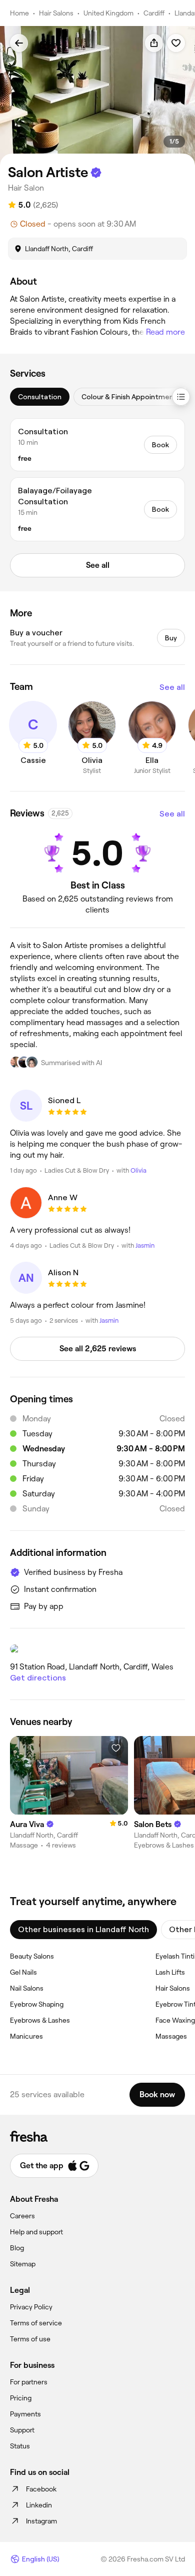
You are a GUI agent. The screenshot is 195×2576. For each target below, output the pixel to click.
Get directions (38, 1678)
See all (172, 687)
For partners (29, 2382)
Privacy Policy (31, 2307)
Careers (22, 2216)
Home (19, 13)
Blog (17, 2248)
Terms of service (36, 2323)
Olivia (138, 1170)
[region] (97, 96)
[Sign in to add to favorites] (176, 43)
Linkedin (39, 2505)
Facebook (41, 2489)
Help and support (36, 2232)
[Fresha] (97, 2136)
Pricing (21, 2398)
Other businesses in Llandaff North (83, 1929)
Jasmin (145, 1245)
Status (20, 2446)
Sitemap (23, 2264)
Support (22, 2430)
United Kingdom (108, 13)
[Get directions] (97, 1649)
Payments (25, 2414)
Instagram (41, 2521)
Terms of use (30, 2339)
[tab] (40, 397)
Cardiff (154, 13)
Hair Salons (56, 13)
